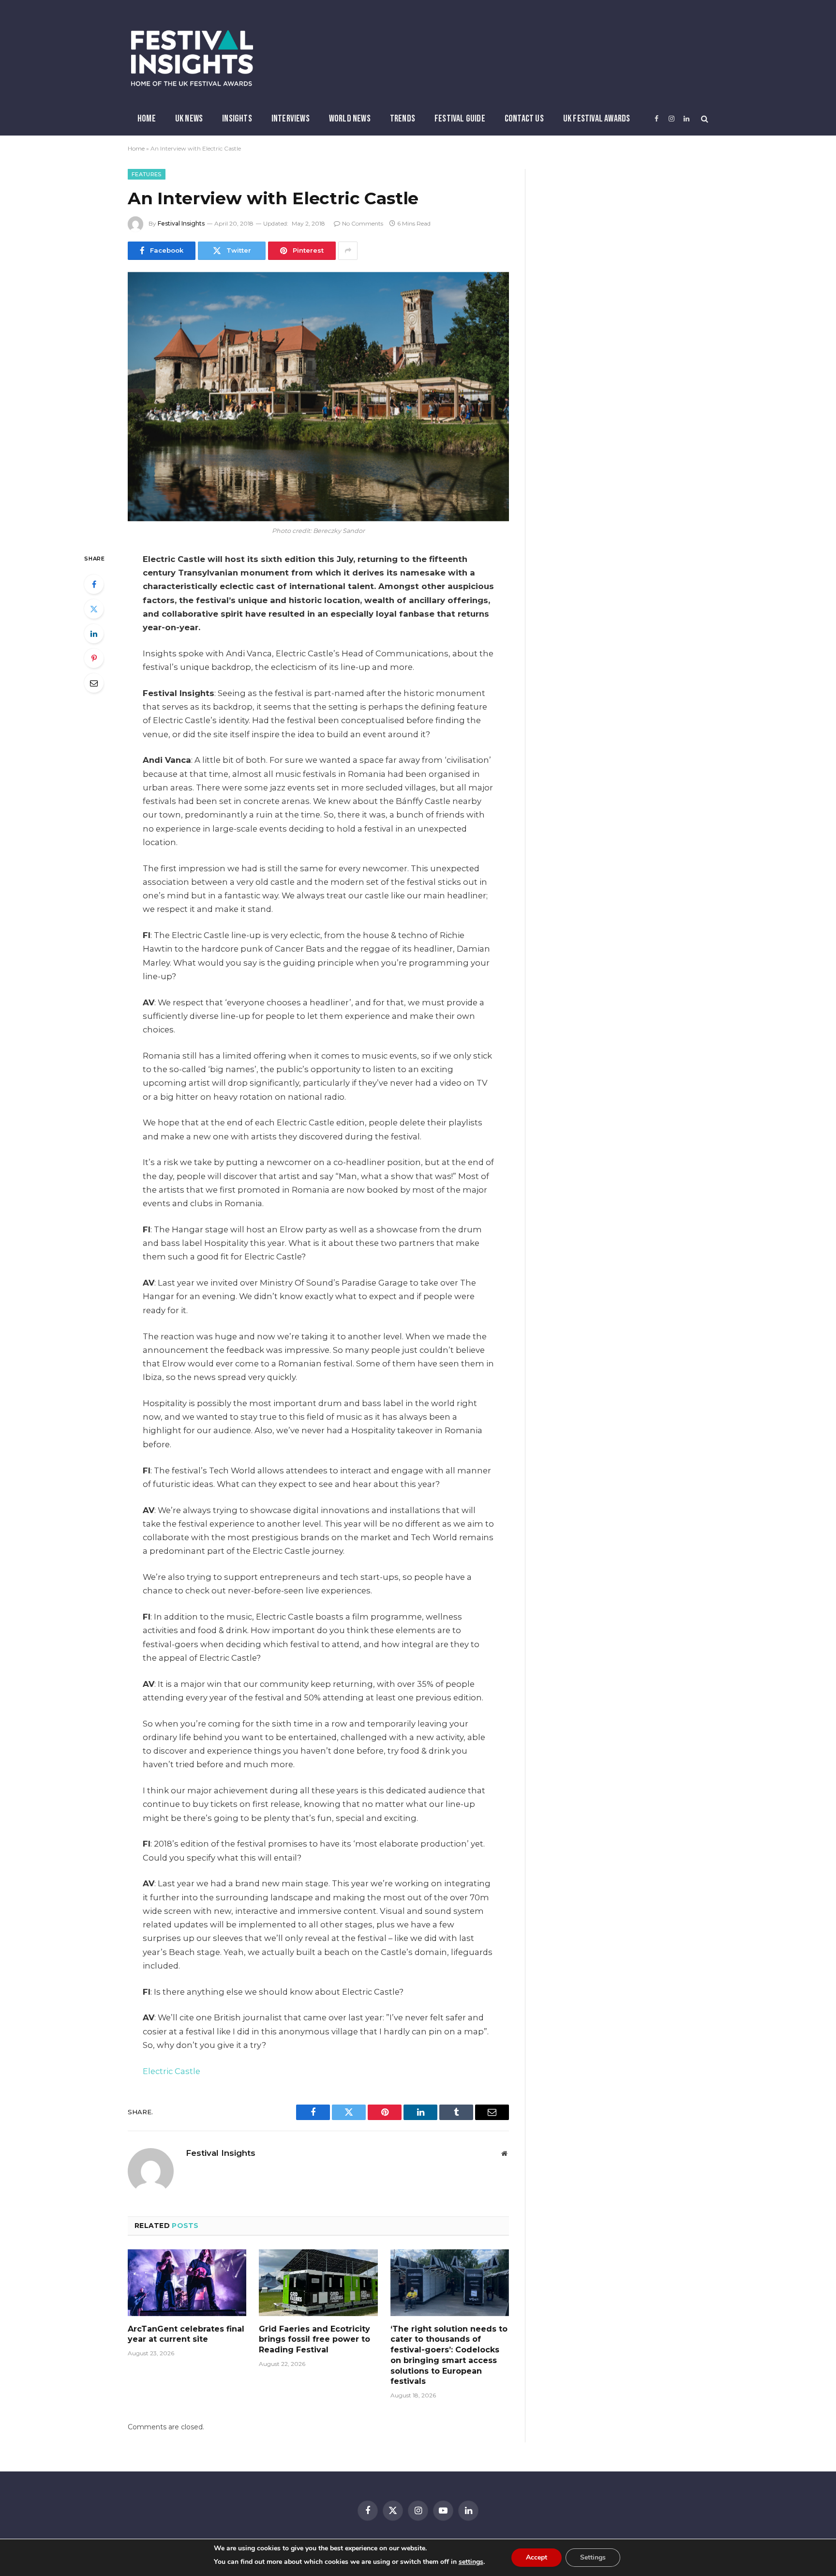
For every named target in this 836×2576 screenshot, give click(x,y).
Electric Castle (172, 2071)
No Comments (363, 223)
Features (147, 174)
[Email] (94, 683)
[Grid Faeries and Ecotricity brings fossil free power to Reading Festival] (318, 2283)
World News (350, 119)
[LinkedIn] (94, 634)
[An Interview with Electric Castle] (318, 397)
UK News (189, 119)
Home (147, 119)
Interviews (291, 119)
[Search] (704, 119)
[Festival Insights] (192, 58)
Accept (537, 2557)
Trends (403, 119)
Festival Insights (181, 223)
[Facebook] (94, 584)
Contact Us (524, 119)
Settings (593, 2557)
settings (471, 2562)
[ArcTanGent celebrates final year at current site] (187, 2283)
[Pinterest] (94, 658)
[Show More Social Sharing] (348, 251)
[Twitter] (94, 609)
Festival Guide (460, 119)
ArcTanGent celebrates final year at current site (186, 2334)
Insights (237, 119)
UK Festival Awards (597, 119)
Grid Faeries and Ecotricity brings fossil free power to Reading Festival (314, 2340)
